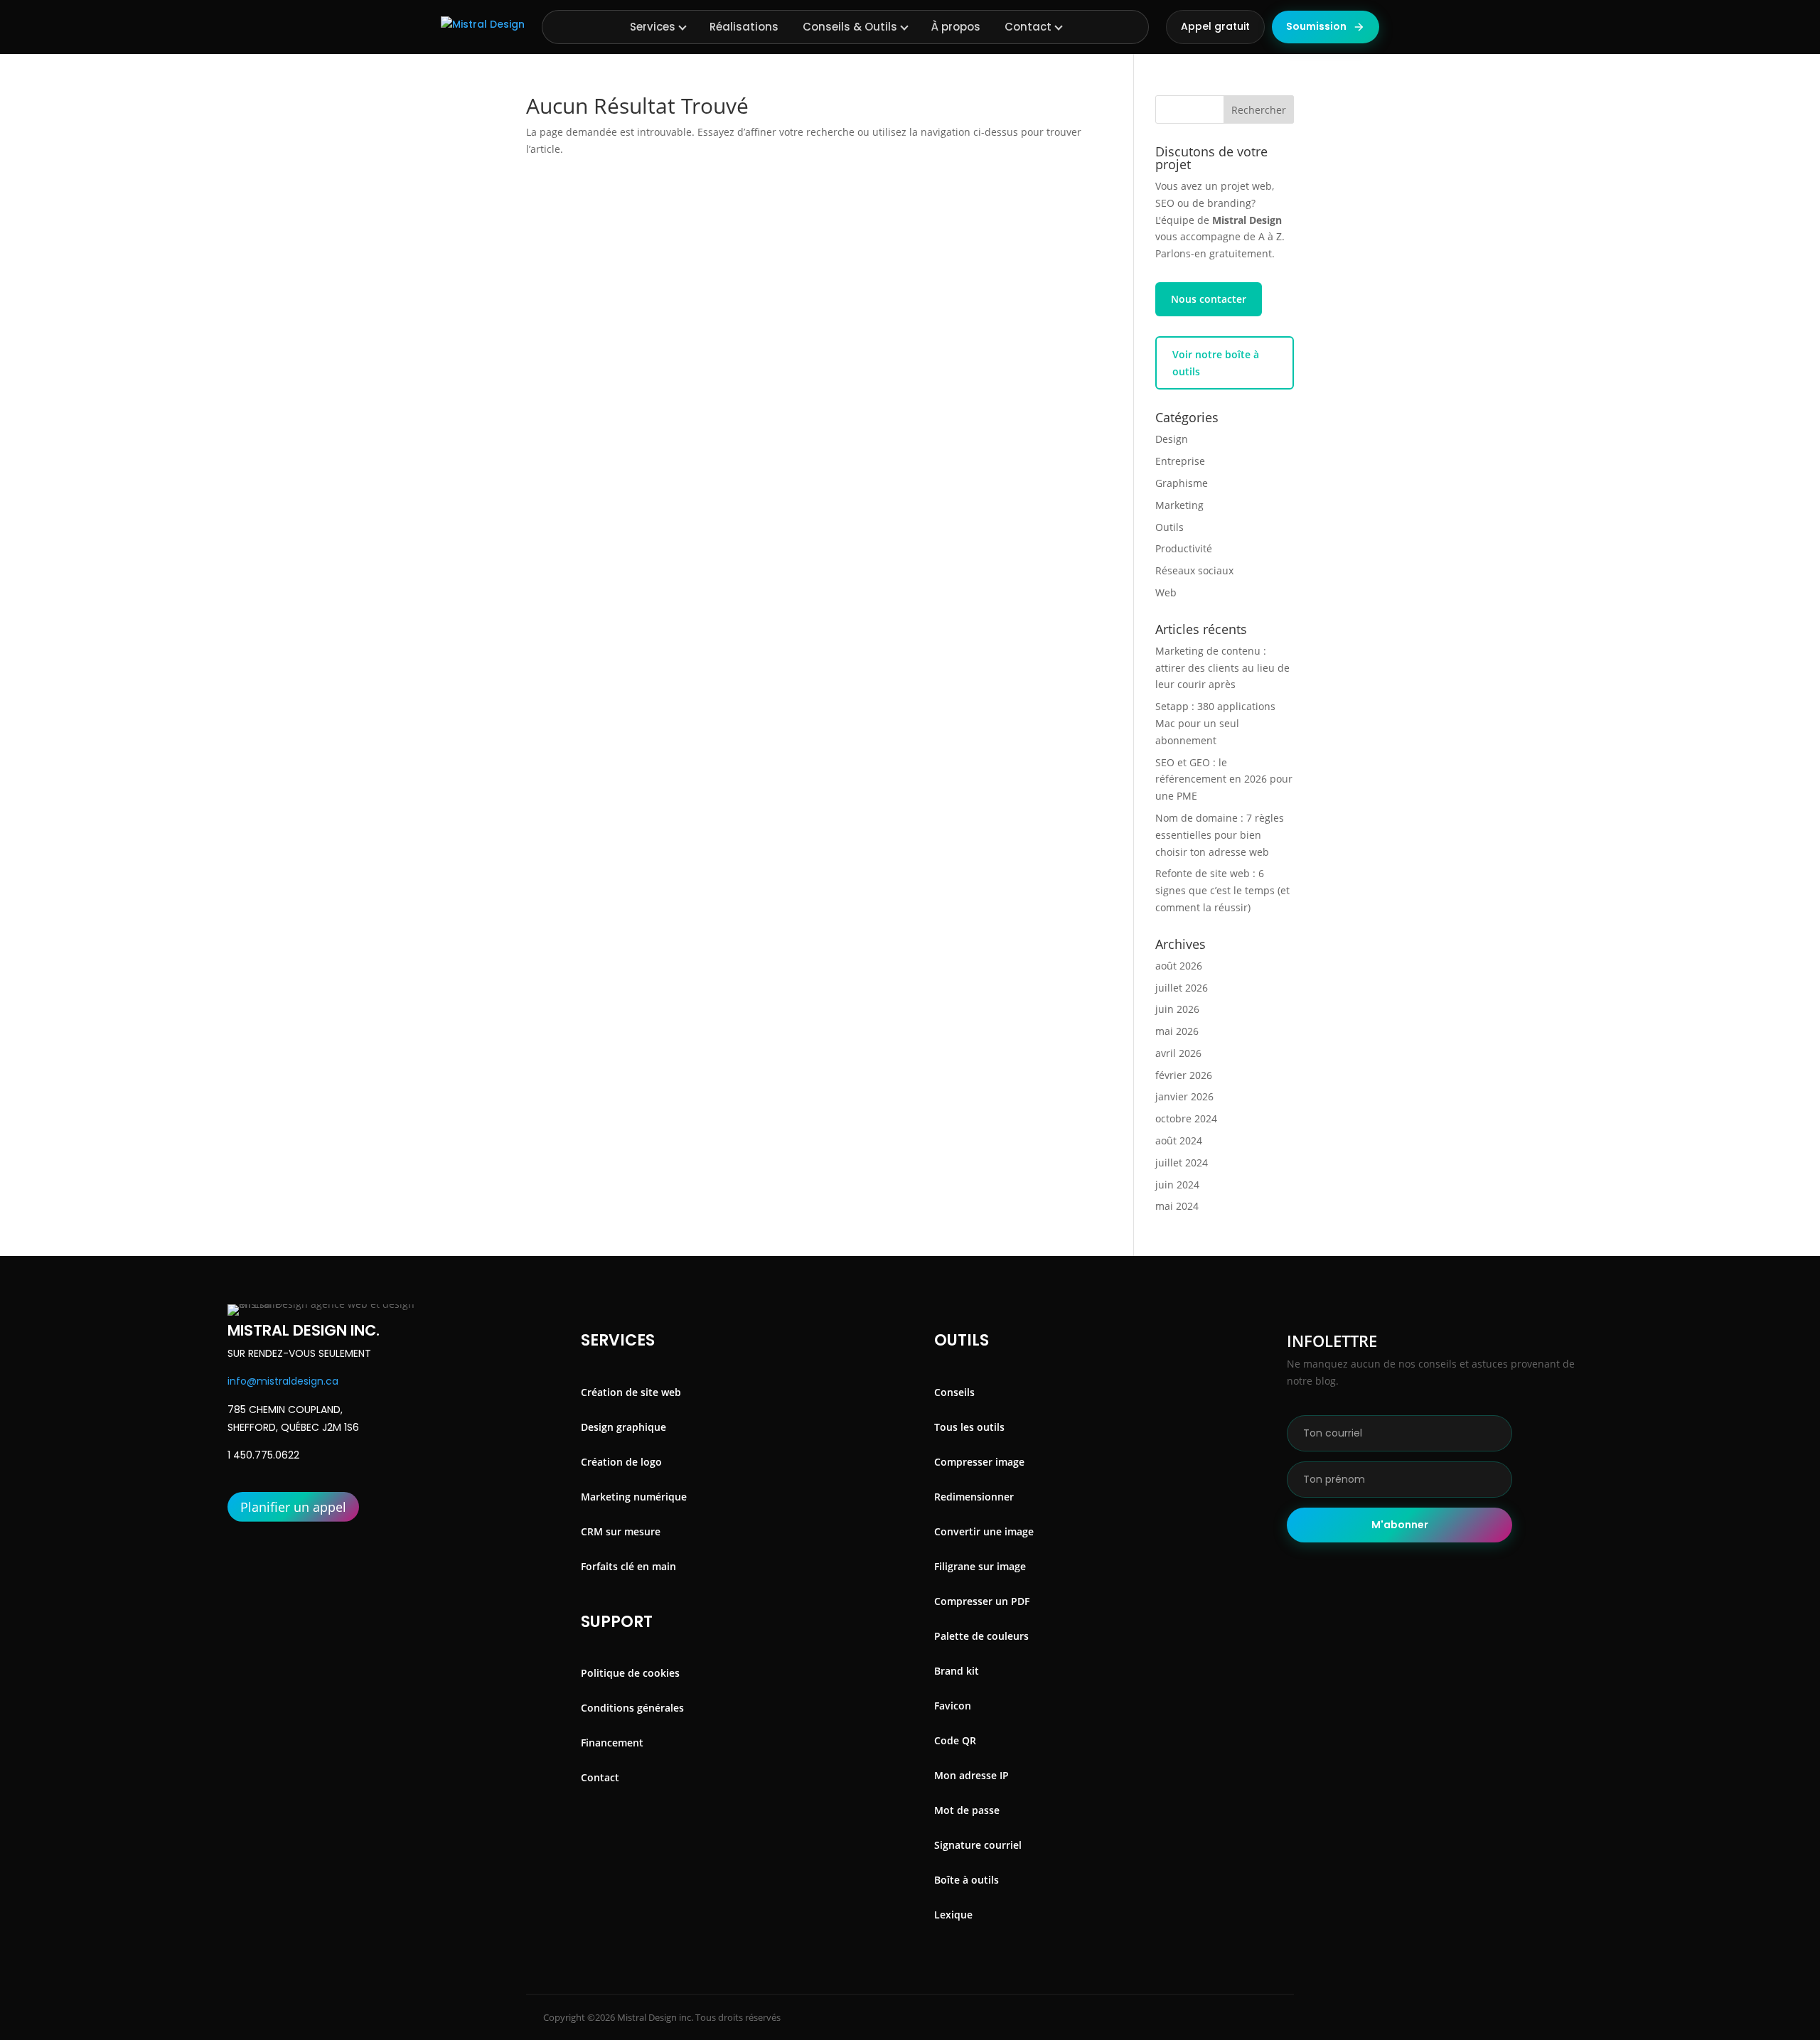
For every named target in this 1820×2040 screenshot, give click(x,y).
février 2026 (1184, 1075)
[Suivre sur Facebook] (1149, 2017)
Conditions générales (632, 1708)
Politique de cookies (630, 1673)
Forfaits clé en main (628, 1566)
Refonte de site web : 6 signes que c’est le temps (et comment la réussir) (1222, 890)
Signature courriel (978, 1845)
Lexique (953, 1915)
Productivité (1184, 548)
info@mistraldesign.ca (283, 1381)
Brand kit (957, 1671)
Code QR (955, 1740)
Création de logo (621, 1462)
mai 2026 (1177, 1031)
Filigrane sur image (980, 1566)
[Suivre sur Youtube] (1283, 2017)
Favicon (953, 1706)
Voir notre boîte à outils (1216, 363)
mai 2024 (1177, 1206)
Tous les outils (969, 1427)
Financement (612, 1743)
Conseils (954, 1392)
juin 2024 (1177, 1185)
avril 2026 (1178, 1053)
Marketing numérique (634, 1497)
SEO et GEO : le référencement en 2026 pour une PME (1224, 779)
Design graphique (623, 1427)
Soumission (1316, 26)
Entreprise (1180, 461)
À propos (956, 27)
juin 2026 (1177, 1009)
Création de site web (631, 1392)
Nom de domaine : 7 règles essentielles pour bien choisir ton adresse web (1220, 835)
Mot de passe (967, 1810)
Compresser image (979, 1462)
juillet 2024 (1182, 1163)
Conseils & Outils (850, 27)
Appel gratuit (1215, 26)
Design (1172, 439)
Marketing (1179, 505)
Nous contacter (1209, 299)
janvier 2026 (1184, 1096)
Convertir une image (984, 1531)
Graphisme (1182, 483)
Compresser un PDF (982, 1601)
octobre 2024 (1186, 1118)
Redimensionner (974, 1497)
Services (653, 27)
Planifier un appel (293, 1507)
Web (1166, 592)
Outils (1169, 527)
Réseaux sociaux (1194, 570)
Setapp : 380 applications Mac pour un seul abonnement (1215, 723)
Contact (1028, 27)
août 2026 (1179, 966)
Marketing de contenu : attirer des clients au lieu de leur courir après (1222, 668)
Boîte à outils (967, 1880)
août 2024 (1179, 1140)
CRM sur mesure (621, 1531)
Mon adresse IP (971, 1775)
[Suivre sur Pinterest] (1246, 2017)
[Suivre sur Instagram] (1197, 2017)
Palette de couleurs (981, 1636)
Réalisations (744, 27)
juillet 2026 (1182, 988)
